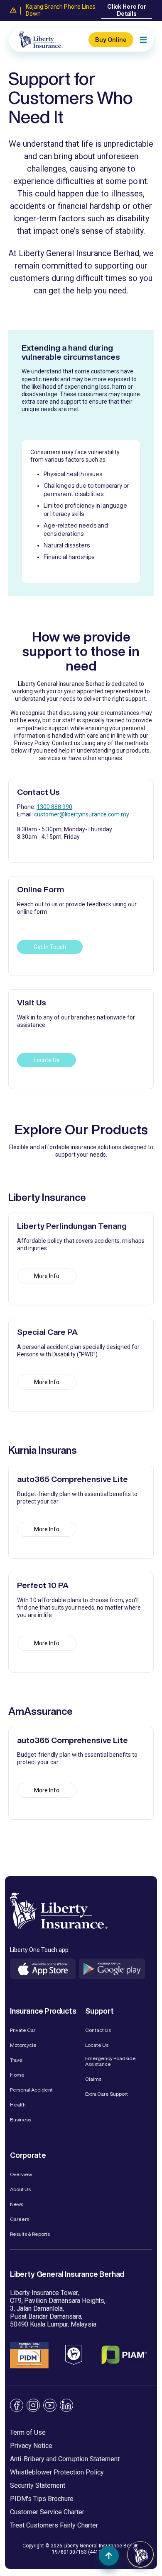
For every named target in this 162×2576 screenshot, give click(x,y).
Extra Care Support (107, 2094)
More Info (47, 1276)
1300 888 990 (54, 807)
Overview (21, 2174)
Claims (93, 2079)
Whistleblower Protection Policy (57, 2472)
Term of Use (28, 2432)
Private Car (23, 2030)
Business (21, 2120)
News (17, 2204)
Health (18, 2105)
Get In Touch (50, 947)
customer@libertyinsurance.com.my (82, 814)
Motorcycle (23, 2045)
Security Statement (38, 2485)
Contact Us (98, 2030)
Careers (20, 2219)
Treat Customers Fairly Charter (54, 2525)
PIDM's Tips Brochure (42, 2499)
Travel (17, 2060)
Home (17, 2075)
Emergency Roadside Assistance (110, 2061)
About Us (20, 2189)
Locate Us (47, 1060)
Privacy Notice (31, 2446)
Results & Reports (30, 2234)
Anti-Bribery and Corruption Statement (65, 2459)
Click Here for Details (127, 10)
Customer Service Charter (47, 2512)
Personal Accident (31, 2090)
